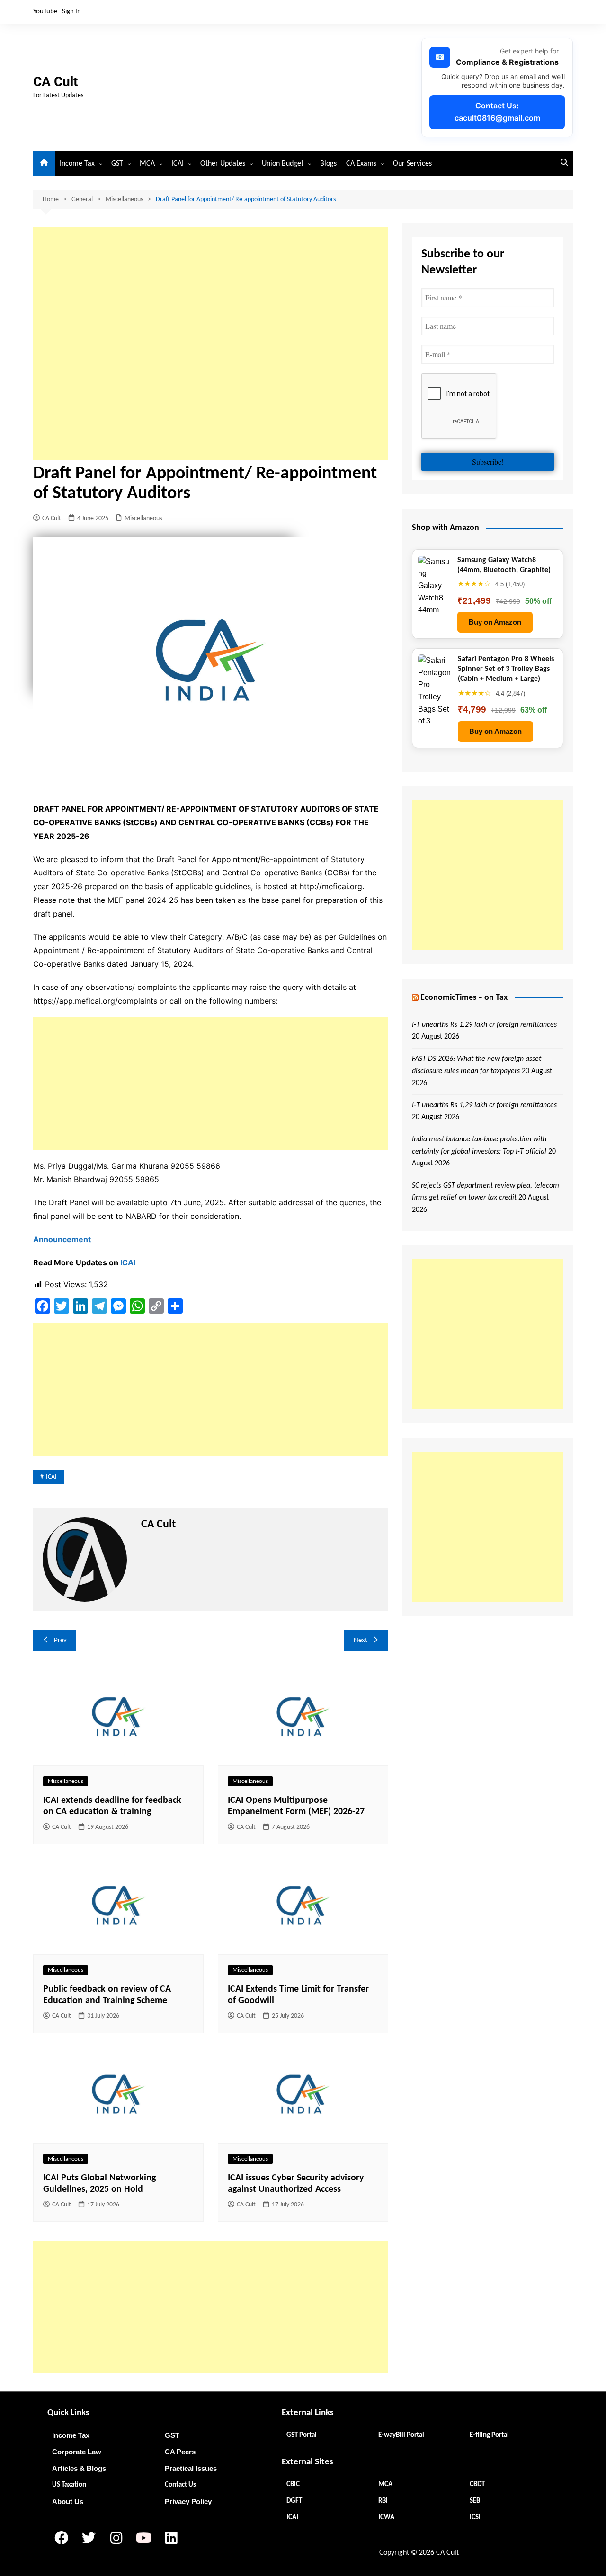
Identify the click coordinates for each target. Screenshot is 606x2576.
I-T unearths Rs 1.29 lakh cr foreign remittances (484, 1025)
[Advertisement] (211, 344)
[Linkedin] (171, 2538)
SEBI (476, 2501)
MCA (147, 164)
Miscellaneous (143, 518)
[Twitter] (89, 2538)
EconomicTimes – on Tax (464, 998)
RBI (383, 2501)
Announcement (62, 1239)
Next (361, 1640)
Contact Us (180, 2485)
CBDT (477, 2484)
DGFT (294, 2501)
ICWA (386, 2518)
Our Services (412, 164)
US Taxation (69, 2485)
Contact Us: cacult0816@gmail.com (497, 112)
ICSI (475, 2518)
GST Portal (302, 2435)
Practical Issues (191, 2468)
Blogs (328, 164)
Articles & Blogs (79, 2468)
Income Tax (77, 164)
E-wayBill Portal (401, 2435)
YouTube (45, 12)
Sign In (71, 12)
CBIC (293, 2484)
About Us (68, 2501)
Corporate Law (77, 2452)
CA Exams (361, 164)
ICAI (178, 164)
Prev (60, 1640)
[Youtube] (143, 2538)
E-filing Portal (489, 2435)
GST (117, 164)
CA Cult (55, 82)
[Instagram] (116, 2538)
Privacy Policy (188, 2501)
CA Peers (180, 2452)
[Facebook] (61, 2538)
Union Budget (283, 164)
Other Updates (223, 164)
